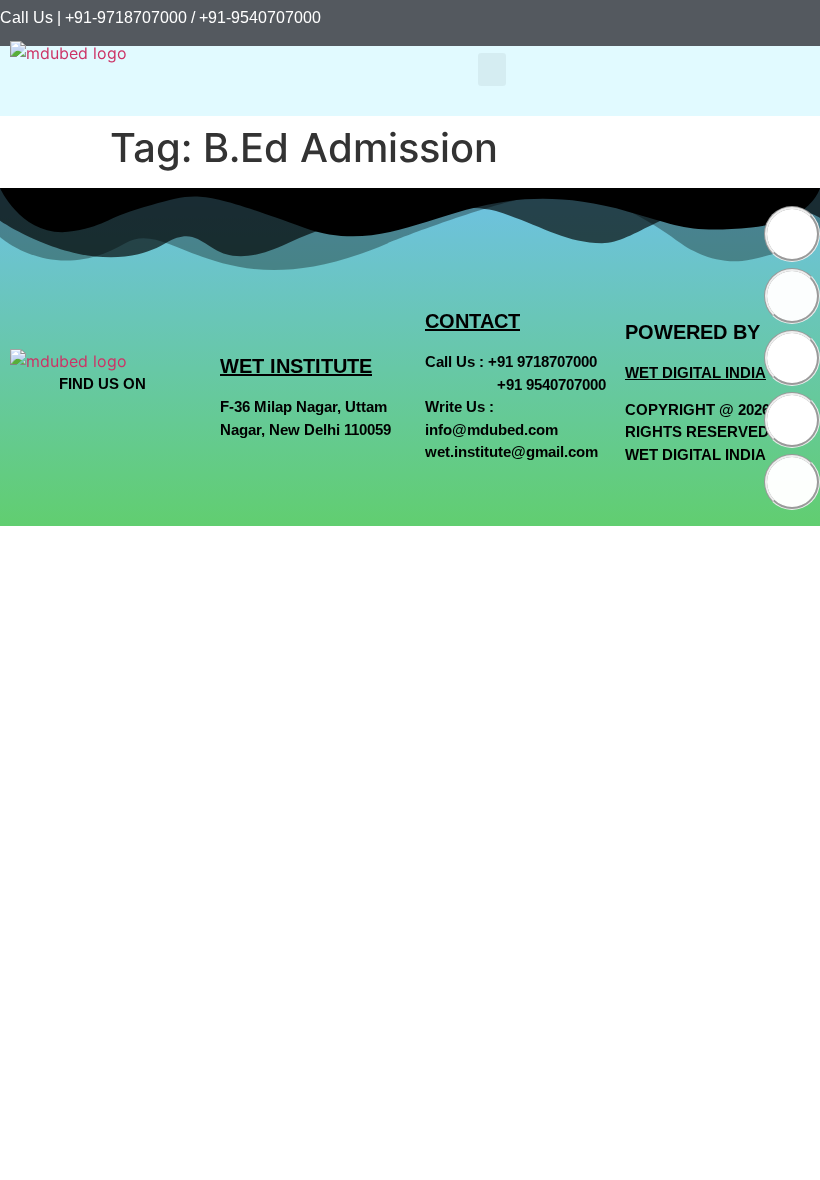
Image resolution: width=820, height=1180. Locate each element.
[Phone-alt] (792, 482)
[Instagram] (792, 358)
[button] (492, 69)
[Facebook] (792, 234)
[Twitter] (792, 296)
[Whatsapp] (792, 420)
